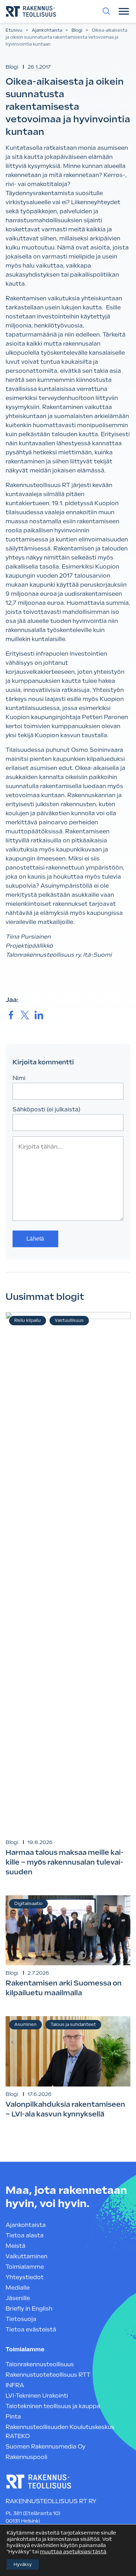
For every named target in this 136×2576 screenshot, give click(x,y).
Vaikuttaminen (27, 2256)
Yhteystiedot (25, 2277)
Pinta (13, 2417)
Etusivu (14, 30)
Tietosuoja (21, 2319)
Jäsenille (18, 2298)
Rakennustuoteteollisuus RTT (48, 2375)
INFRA (15, 2385)
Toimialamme (25, 2267)
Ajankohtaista (47, 30)
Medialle (18, 2288)
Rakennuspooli (27, 2457)
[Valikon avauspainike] (124, 11)
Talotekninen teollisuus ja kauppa (53, 2406)
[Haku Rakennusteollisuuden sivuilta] (106, 11)
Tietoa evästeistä (31, 2330)
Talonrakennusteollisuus (40, 2364)
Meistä (16, 2246)
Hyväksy (23, 2565)
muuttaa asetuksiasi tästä (73, 2552)
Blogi (77, 30)
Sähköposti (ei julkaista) (47, 1109)
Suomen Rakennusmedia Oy (46, 2447)
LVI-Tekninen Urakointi (37, 2396)
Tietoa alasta (25, 2235)
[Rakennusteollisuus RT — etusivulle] (31, 11)
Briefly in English (29, 2309)
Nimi (19, 1078)
